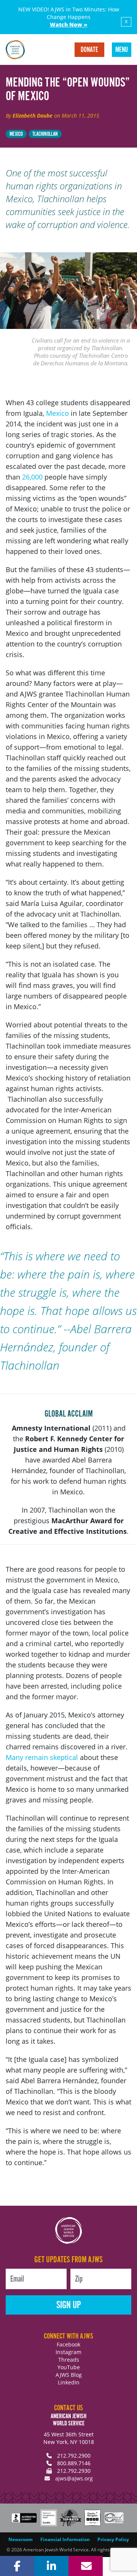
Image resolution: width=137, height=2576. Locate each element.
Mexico (16, 134)
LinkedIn (69, 2382)
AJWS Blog (69, 2375)
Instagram (68, 2352)
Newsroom (21, 2539)
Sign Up (69, 2305)
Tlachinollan (45, 134)
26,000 (32, 477)
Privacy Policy (113, 2539)
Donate (89, 50)
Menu (122, 50)
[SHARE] (17, 2566)
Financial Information (65, 2539)
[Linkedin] (51, 2566)
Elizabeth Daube (33, 116)
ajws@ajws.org (74, 2478)
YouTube (69, 2367)
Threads (69, 2360)
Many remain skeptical (42, 1757)
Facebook (68, 2344)
